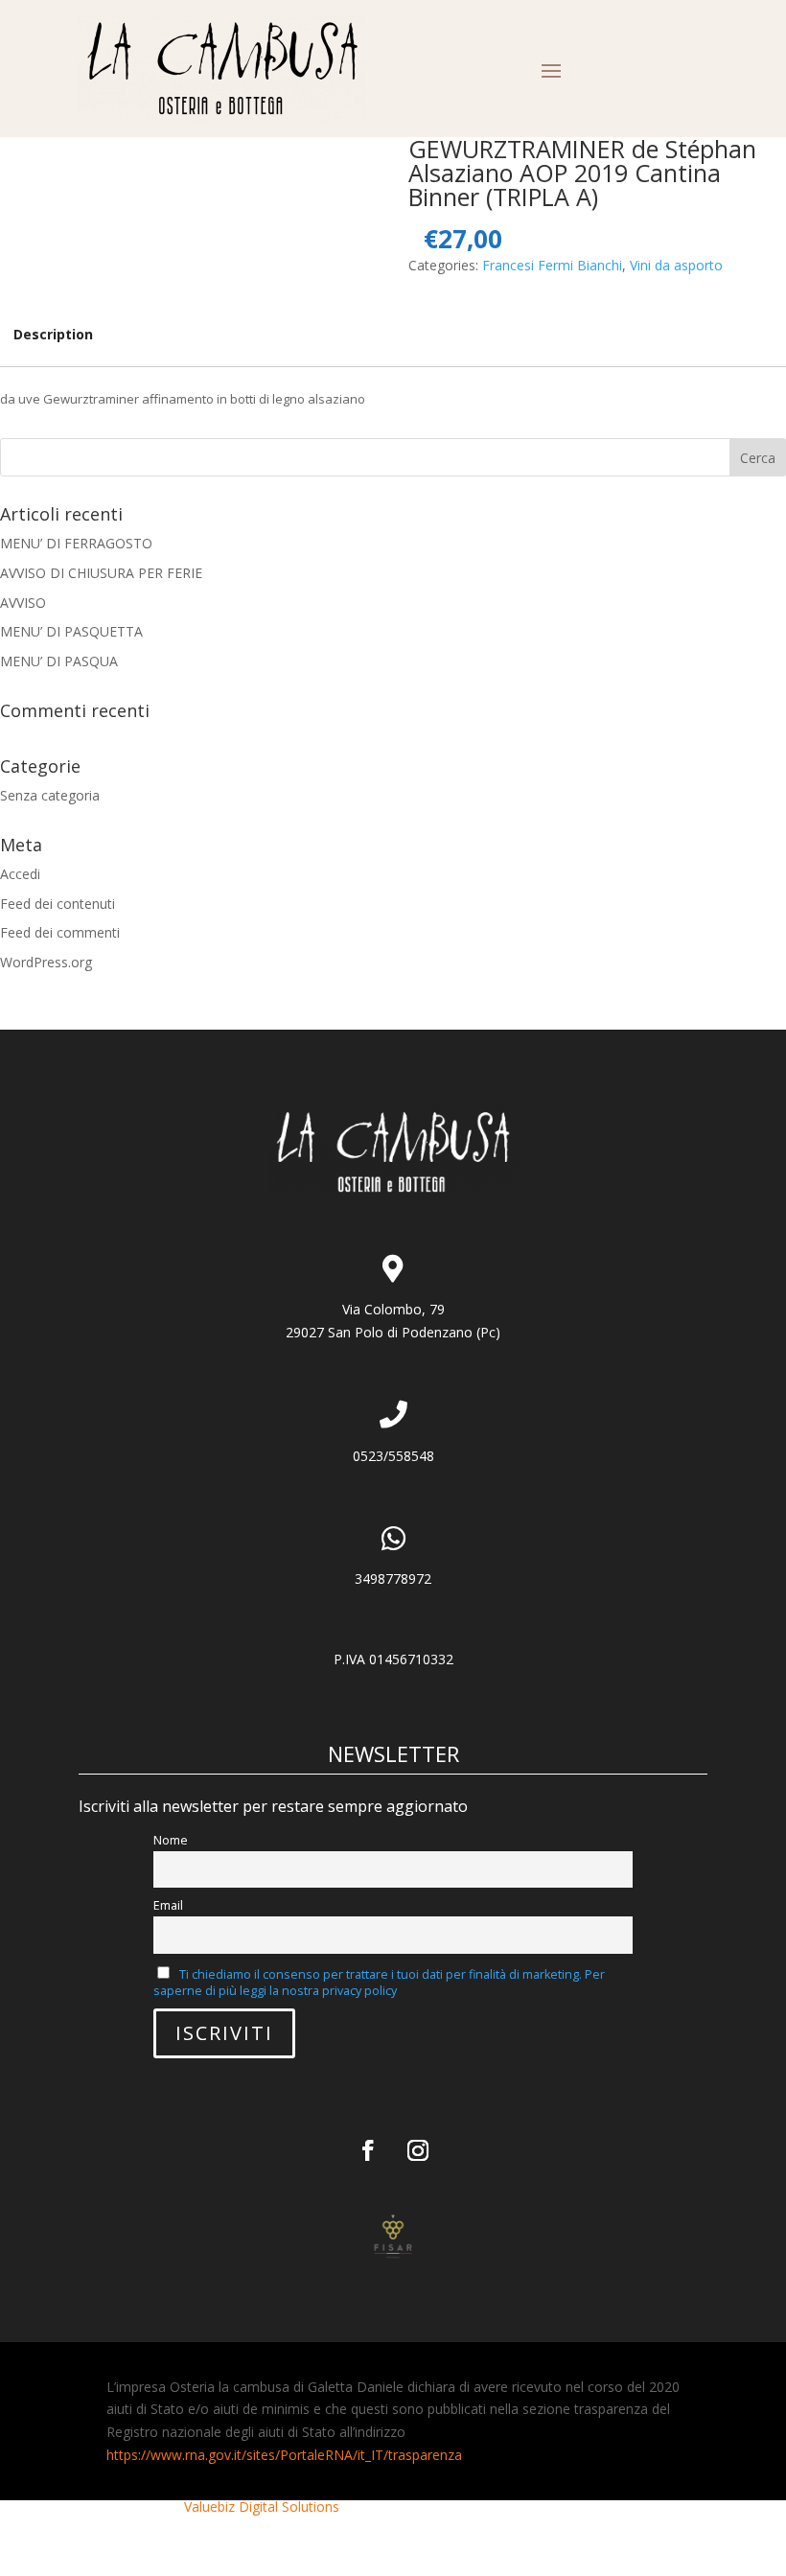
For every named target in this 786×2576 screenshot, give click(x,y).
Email (168, 1905)
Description (53, 334)
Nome (171, 1840)
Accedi (20, 874)
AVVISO (23, 603)
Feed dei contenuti (58, 904)
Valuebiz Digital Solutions (262, 2506)
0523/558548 (393, 1456)
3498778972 (393, 1578)
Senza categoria (50, 795)
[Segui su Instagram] (418, 2150)
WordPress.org (46, 962)
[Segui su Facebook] (368, 2150)
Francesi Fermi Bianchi (552, 265)
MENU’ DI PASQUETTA (71, 631)
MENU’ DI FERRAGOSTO (76, 543)
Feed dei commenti (60, 932)
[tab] (53, 335)
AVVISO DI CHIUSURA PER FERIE (101, 573)
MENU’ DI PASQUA (59, 661)
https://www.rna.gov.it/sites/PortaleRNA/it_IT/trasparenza (284, 2455)
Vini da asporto (676, 265)
